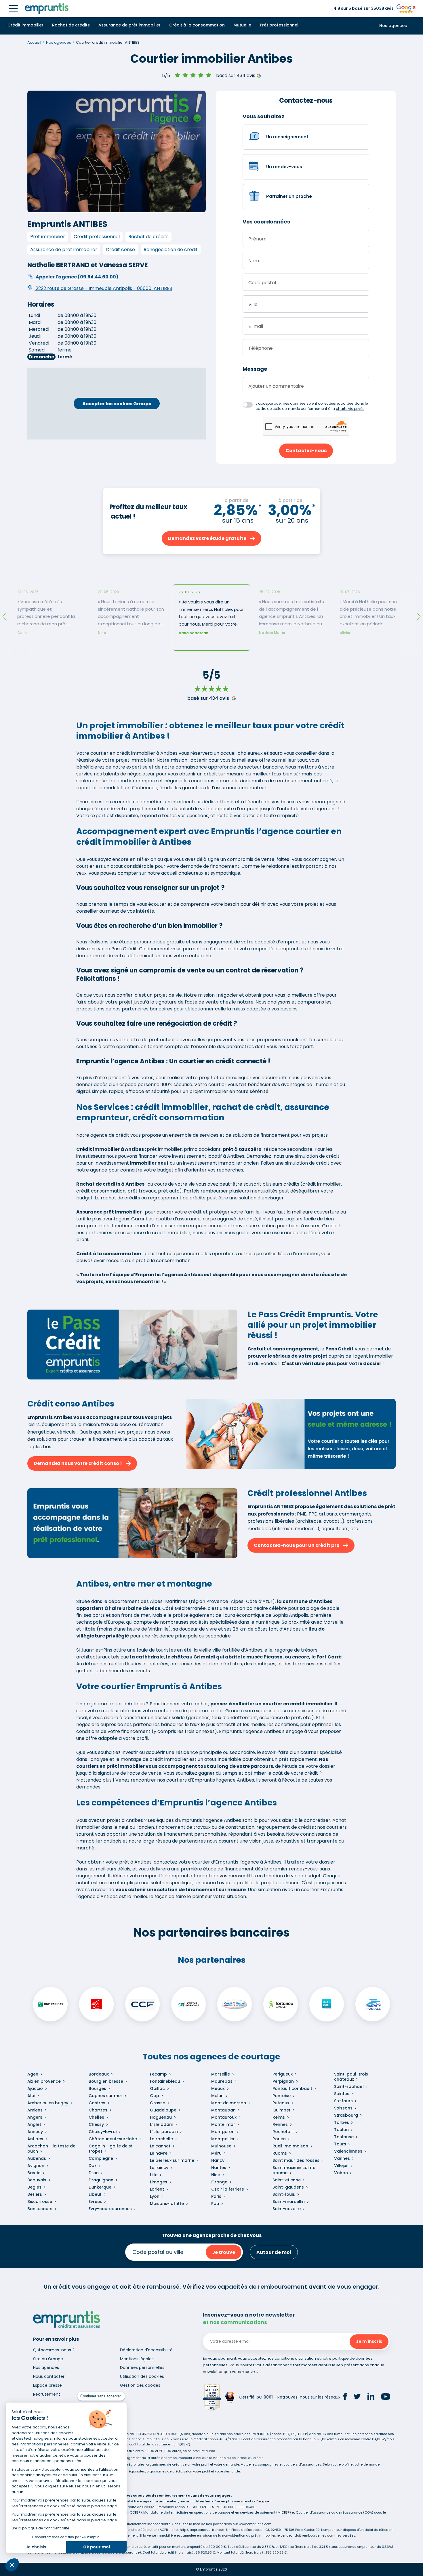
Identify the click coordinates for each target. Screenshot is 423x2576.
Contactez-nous (306, 451)
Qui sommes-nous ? (54, 2350)
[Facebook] (345, 2397)
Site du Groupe (48, 2359)
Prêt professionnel (279, 25)
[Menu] (13, 9)
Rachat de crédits (71, 25)
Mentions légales (137, 2359)
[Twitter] (357, 2397)
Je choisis (36, 2547)
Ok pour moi (97, 2547)
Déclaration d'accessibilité (146, 2350)
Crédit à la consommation (197, 25)
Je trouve (224, 2252)
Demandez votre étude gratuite (207, 538)
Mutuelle (242, 25)
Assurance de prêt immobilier (129, 25)
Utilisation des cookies (142, 2376)
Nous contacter (49, 2376)
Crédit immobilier (25, 25)
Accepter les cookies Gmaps (117, 404)
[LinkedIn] (371, 2397)
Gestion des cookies (140, 2385)
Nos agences (393, 26)
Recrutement (47, 2394)
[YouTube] (386, 2397)
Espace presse (47, 2385)
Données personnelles (142, 2367)
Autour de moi (274, 2252)
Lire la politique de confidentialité (40, 2528)
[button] (12, 2565)
